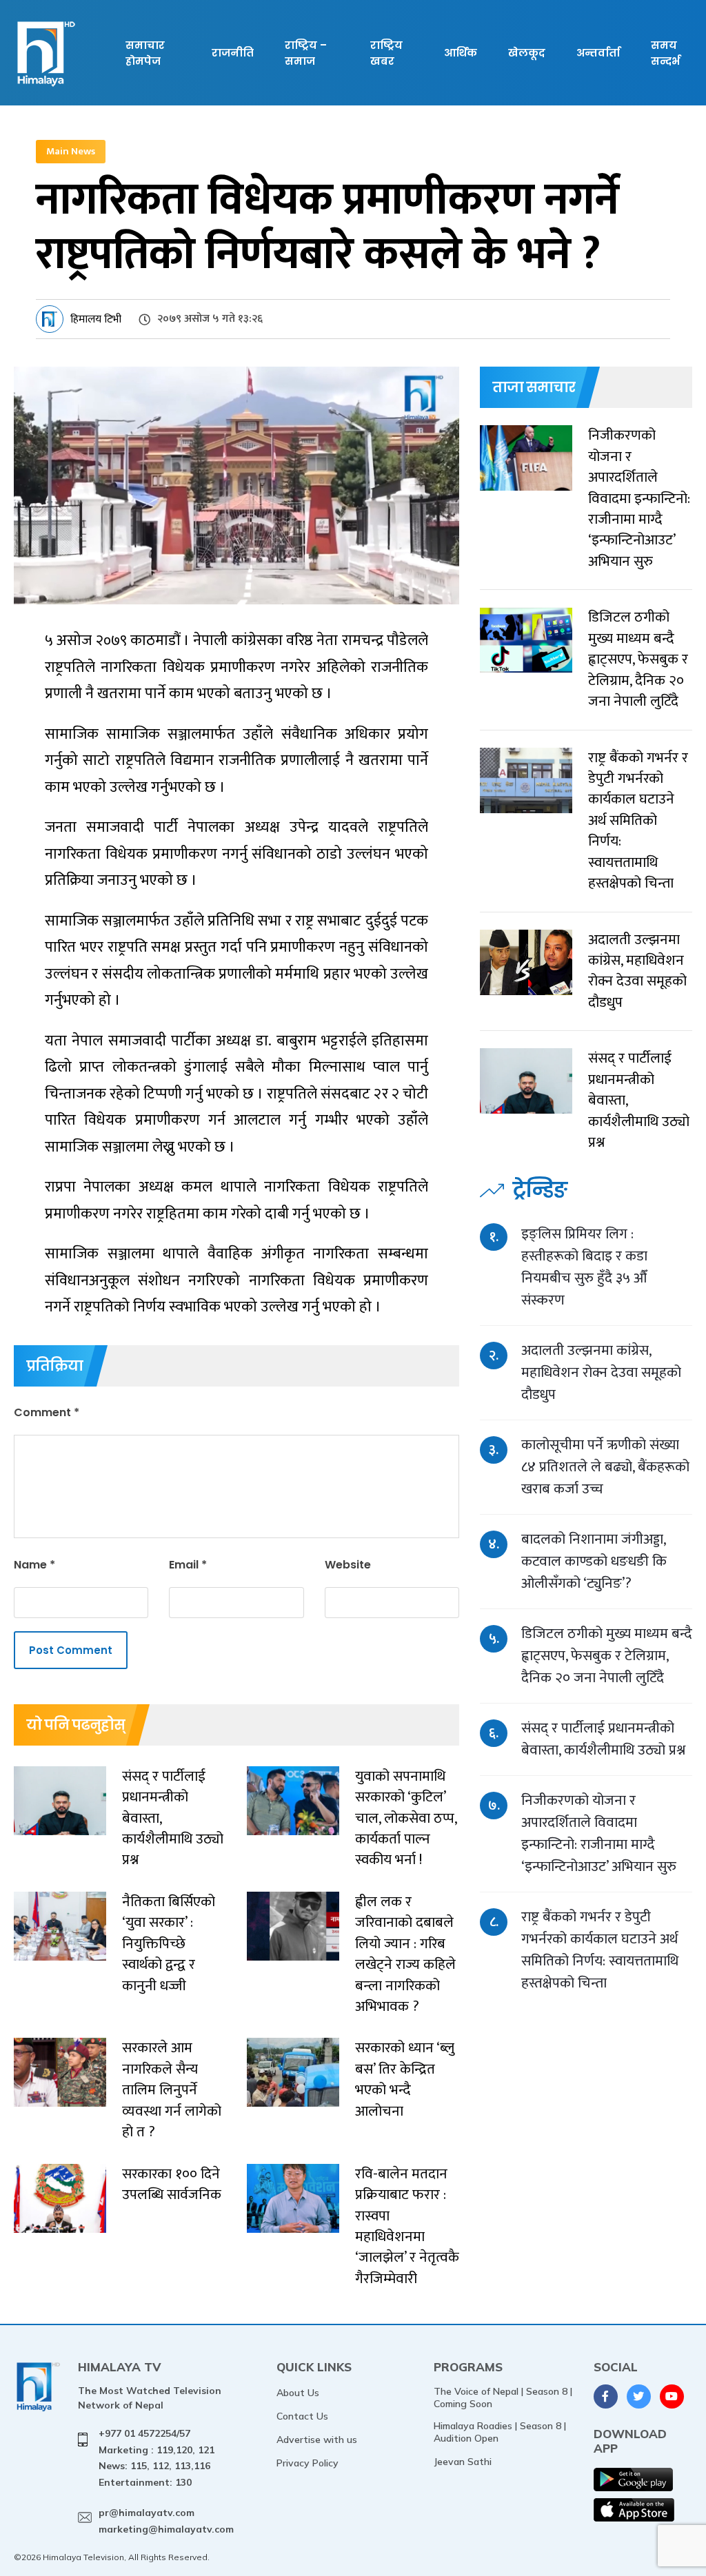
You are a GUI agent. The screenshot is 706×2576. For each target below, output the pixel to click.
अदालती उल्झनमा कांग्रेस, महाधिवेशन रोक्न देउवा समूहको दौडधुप (601, 1372)
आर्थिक (461, 53)
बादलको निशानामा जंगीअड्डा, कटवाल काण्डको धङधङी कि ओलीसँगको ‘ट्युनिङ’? (594, 1561)
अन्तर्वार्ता (598, 53)
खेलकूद (527, 53)
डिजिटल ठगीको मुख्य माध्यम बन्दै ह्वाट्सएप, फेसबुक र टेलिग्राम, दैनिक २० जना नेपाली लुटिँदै (607, 1656)
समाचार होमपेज (145, 53)
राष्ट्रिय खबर (386, 53)
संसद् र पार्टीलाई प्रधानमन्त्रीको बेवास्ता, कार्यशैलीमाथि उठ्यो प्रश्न (603, 1739)
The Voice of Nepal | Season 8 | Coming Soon (503, 2398)
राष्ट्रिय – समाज (306, 53)
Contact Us (302, 2416)
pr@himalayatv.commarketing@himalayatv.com (166, 2521)
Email (188, 1565)
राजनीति (233, 53)
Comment (47, 1412)
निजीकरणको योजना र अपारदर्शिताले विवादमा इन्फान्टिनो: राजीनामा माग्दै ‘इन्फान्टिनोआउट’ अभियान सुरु (599, 1833)
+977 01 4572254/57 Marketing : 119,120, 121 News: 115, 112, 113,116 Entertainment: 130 (157, 2458)
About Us (298, 2393)
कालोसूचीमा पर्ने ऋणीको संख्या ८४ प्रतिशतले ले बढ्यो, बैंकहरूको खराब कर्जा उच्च (605, 1467)
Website (348, 1565)
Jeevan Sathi (463, 2462)
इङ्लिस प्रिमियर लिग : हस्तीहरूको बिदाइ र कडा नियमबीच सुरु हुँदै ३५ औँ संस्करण (584, 1267)
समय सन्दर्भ (665, 53)
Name (34, 1565)
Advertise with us (317, 2440)
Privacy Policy (307, 2463)
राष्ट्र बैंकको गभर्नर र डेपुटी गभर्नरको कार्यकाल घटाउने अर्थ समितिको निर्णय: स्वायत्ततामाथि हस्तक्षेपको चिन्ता (600, 1950)
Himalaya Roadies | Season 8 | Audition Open (500, 2432)
